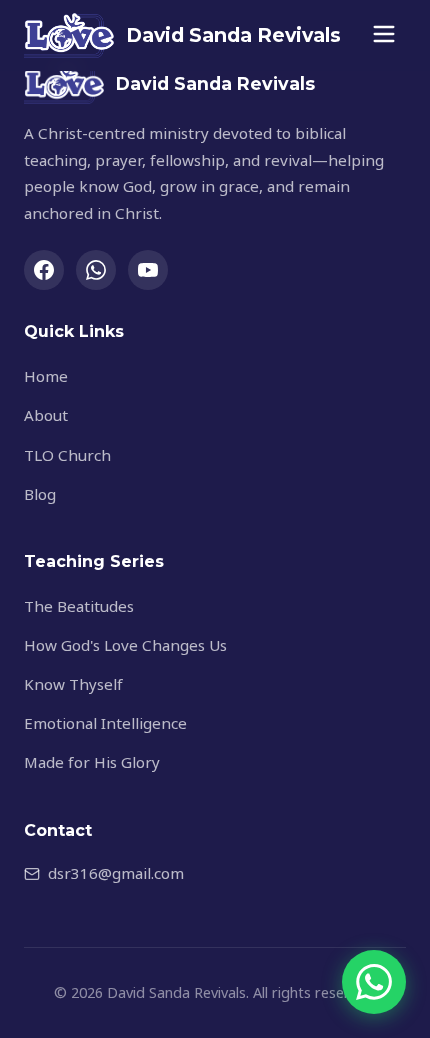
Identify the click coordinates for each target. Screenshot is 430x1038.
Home (46, 376)
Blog (40, 494)
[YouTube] (148, 270)
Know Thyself (73, 684)
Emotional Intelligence (105, 723)
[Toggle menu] (384, 35)
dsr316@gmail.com (116, 873)
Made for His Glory (92, 762)
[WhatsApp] (96, 270)
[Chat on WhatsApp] (374, 982)
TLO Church (67, 455)
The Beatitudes (79, 606)
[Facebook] (44, 270)
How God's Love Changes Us (125, 645)
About (46, 415)
